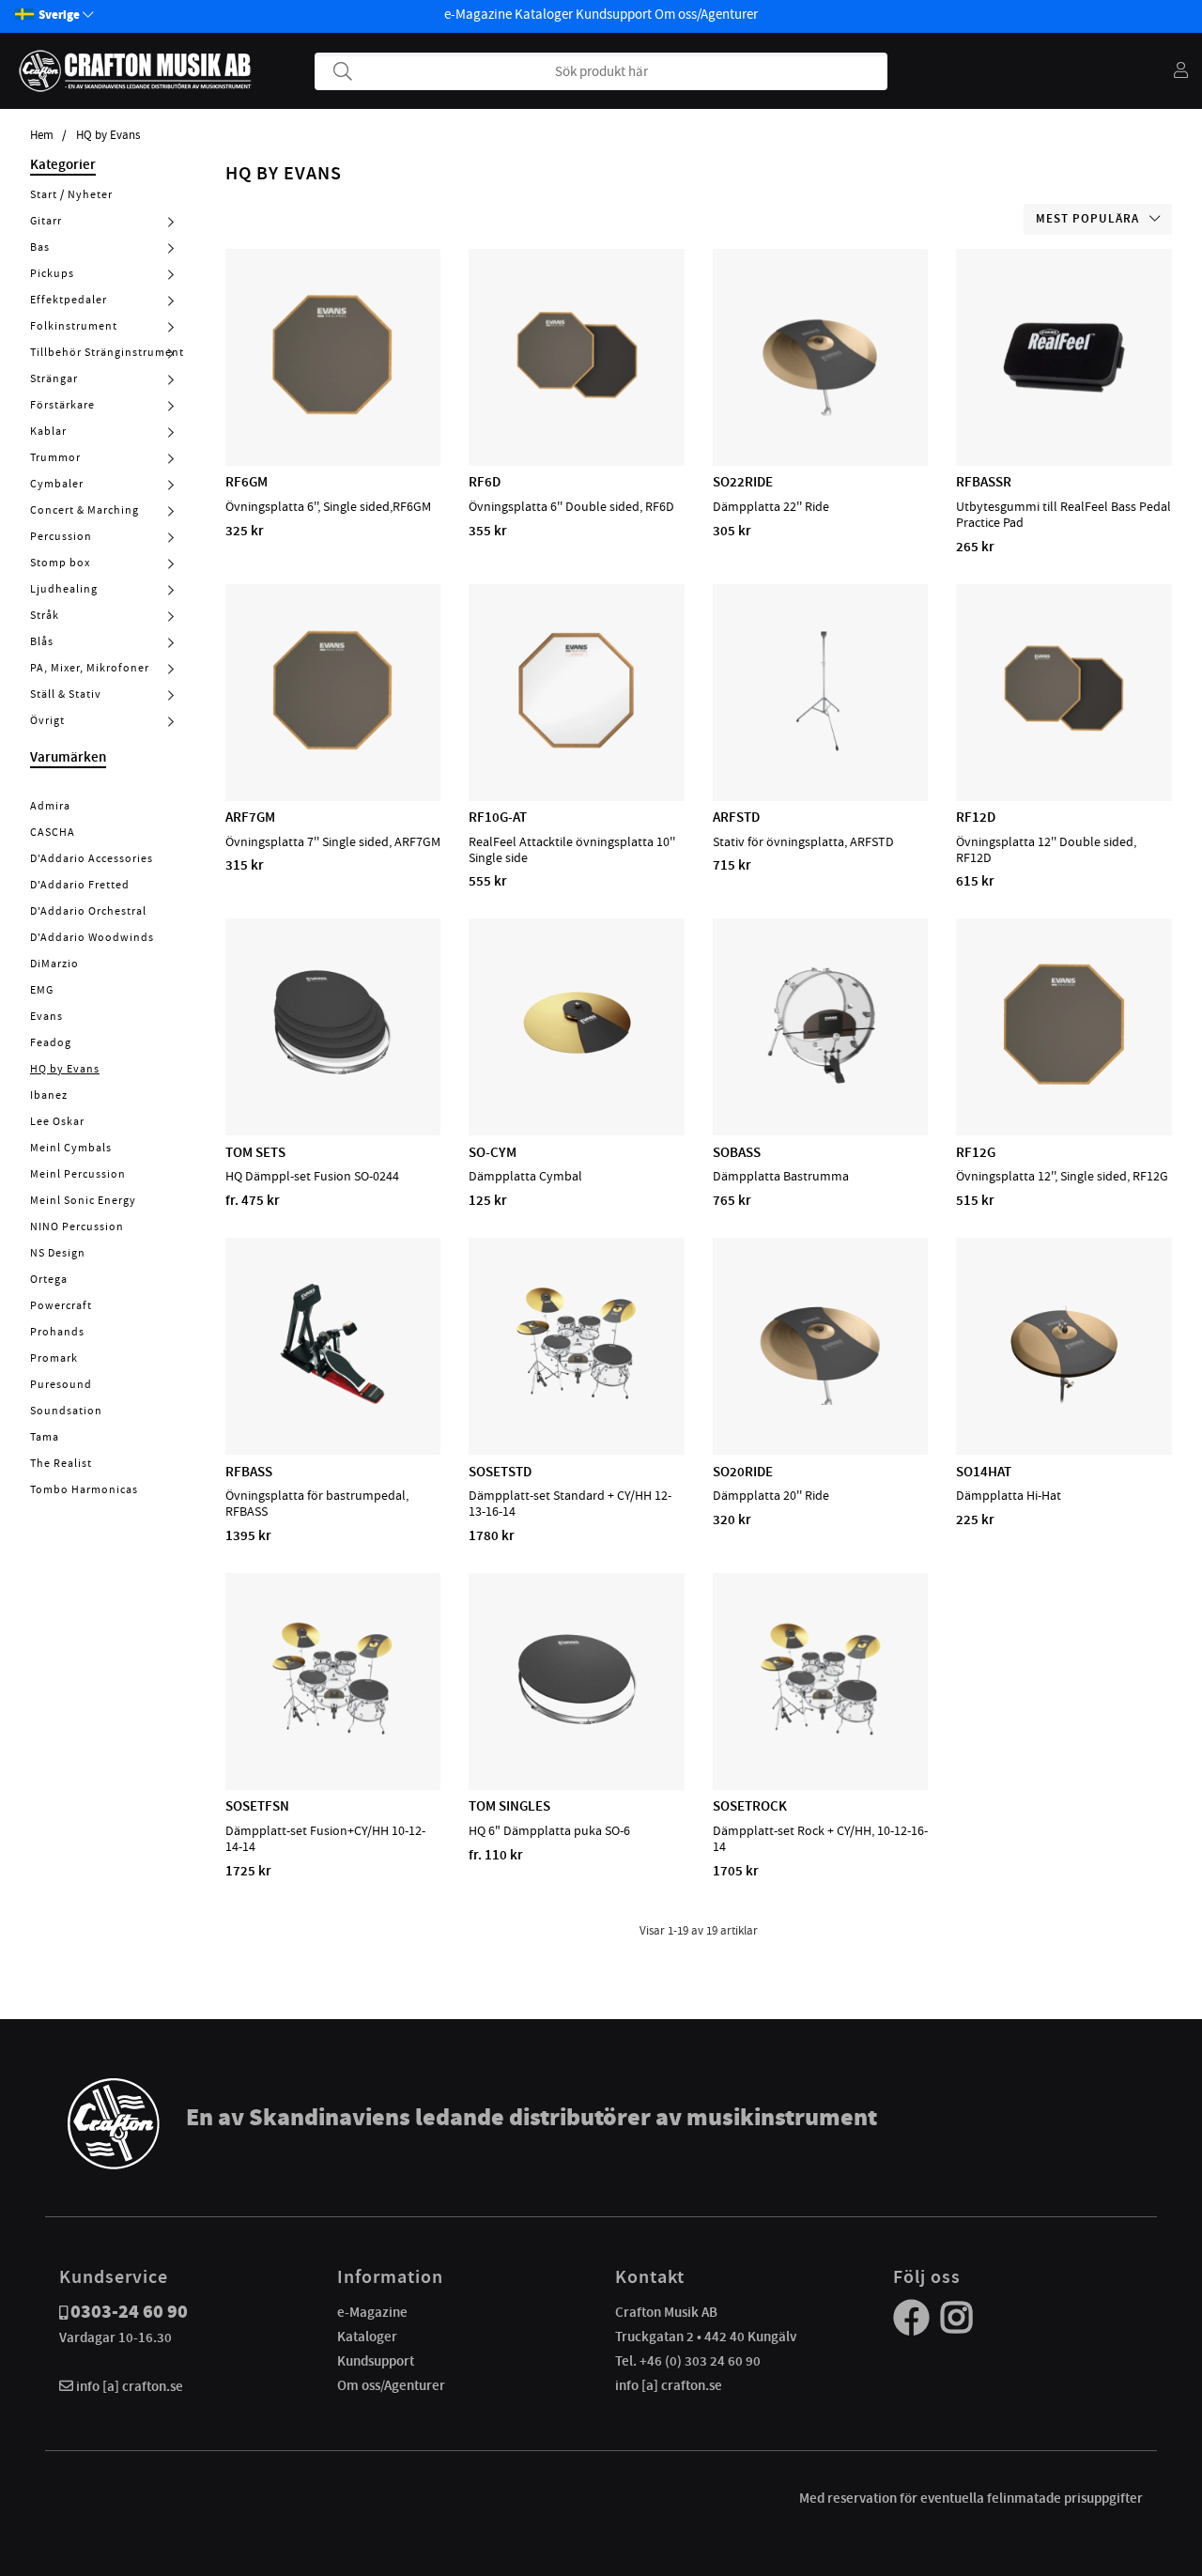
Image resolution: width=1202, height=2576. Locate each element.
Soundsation (66, 1411)
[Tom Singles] (577, 1735)
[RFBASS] (332, 1400)
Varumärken (68, 757)
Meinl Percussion (78, 1174)
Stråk (45, 615)
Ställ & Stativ (66, 694)
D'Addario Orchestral (88, 911)
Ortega (49, 1279)
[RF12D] (1064, 747)
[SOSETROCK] (821, 1735)
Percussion (61, 536)
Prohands (57, 1332)
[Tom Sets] (332, 1081)
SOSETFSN (257, 1806)
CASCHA (53, 832)
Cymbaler (57, 484)
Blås (42, 641)
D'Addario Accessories (92, 858)
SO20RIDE (743, 1472)
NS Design (58, 1253)
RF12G (976, 1152)
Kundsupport (614, 14)
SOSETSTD (500, 1472)
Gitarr (46, 221)
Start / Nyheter (71, 194)
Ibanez (49, 1095)
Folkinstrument (74, 326)
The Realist (61, 1463)
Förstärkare (62, 405)
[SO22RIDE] (821, 411)
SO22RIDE (743, 482)
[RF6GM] (332, 411)
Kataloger (544, 14)
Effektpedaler (69, 300)
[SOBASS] (821, 1081)
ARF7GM (250, 817)
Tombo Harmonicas (84, 1489)
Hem (42, 135)
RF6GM (247, 482)
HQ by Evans (108, 135)
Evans (46, 1016)
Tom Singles (509, 1806)
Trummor (55, 457)
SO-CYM (493, 1152)
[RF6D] (577, 411)
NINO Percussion (77, 1226)
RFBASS (249, 1472)
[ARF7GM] (332, 747)
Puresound (61, 1384)
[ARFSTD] (821, 747)
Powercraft (61, 1305)
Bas (40, 247)
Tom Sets (255, 1152)
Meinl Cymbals (71, 1148)
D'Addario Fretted (80, 885)
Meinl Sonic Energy (83, 1200)
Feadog (51, 1042)
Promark (54, 1358)
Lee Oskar (57, 1121)
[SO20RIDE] (821, 1400)
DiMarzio (54, 964)
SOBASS (737, 1152)
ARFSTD (736, 817)
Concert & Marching (85, 510)
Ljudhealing (64, 589)
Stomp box (60, 563)
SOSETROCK (750, 1806)
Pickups (52, 273)
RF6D (485, 482)
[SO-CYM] (577, 1081)
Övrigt (47, 720)
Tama (45, 1437)
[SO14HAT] (1064, 1400)
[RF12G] (1064, 1081)
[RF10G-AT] (577, 747)
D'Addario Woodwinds (92, 937)
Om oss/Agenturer (706, 14)
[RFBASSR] (1064, 411)
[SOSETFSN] (332, 1735)
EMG (42, 990)
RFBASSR (984, 482)
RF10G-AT (498, 817)
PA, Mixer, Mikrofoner (90, 668)
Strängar (54, 378)
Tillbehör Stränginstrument (107, 352)
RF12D (976, 817)
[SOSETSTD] (577, 1400)
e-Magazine (478, 14)
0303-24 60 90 (129, 2312)
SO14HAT (984, 1472)
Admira (50, 806)
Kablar (48, 431)
